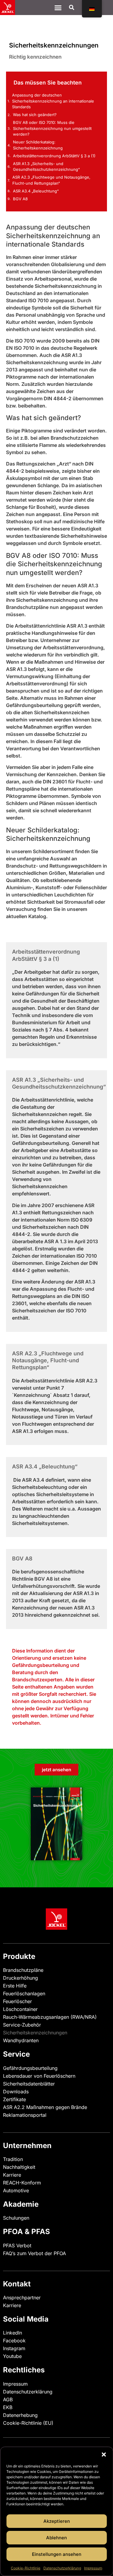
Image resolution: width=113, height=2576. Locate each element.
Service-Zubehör (22, 2025)
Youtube (12, 2356)
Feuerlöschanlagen (24, 1993)
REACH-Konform (22, 2183)
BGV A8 (20, 199)
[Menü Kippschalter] (58, 8)
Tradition (13, 2159)
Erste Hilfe (15, 1986)
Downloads (16, 2092)
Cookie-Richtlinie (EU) (28, 2423)
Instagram (14, 2348)
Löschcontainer (20, 2009)
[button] (104, 2455)
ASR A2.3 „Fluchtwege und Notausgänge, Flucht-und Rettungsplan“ (51, 180)
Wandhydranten (21, 2040)
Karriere (12, 2175)
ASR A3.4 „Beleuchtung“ (36, 191)
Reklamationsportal (25, 2115)
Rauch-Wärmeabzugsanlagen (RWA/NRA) (50, 2017)
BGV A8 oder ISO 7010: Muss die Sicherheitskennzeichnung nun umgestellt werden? (52, 128)
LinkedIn (13, 2333)
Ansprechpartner (22, 2298)
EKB (8, 2407)
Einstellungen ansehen (57, 2554)
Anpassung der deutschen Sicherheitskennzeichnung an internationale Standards (53, 101)
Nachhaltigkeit (19, 2167)
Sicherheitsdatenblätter (29, 2084)
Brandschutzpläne (23, 1970)
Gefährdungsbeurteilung (30, 2068)
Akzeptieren (57, 2521)
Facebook (14, 2341)
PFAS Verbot (17, 2246)
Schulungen (16, 2218)
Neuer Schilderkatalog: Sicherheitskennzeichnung (38, 145)
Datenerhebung (20, 2415)
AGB (8, 2399)
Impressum (93, 2568)
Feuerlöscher (17, 2001)
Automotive (16, 2190)
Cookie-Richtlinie (26, 2568)
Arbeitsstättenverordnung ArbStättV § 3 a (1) (54, 156)
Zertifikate (14, 2099)
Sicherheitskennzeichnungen (35, 2033)
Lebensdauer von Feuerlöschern (39, 2076)
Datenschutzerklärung (62, 2568)
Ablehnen (56, 2538)
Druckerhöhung (20, 1978)
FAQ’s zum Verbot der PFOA (35, 2253)
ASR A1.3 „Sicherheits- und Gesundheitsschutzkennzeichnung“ (46, 167)
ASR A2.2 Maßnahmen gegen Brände (45, 2107)
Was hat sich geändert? (35, 115)
